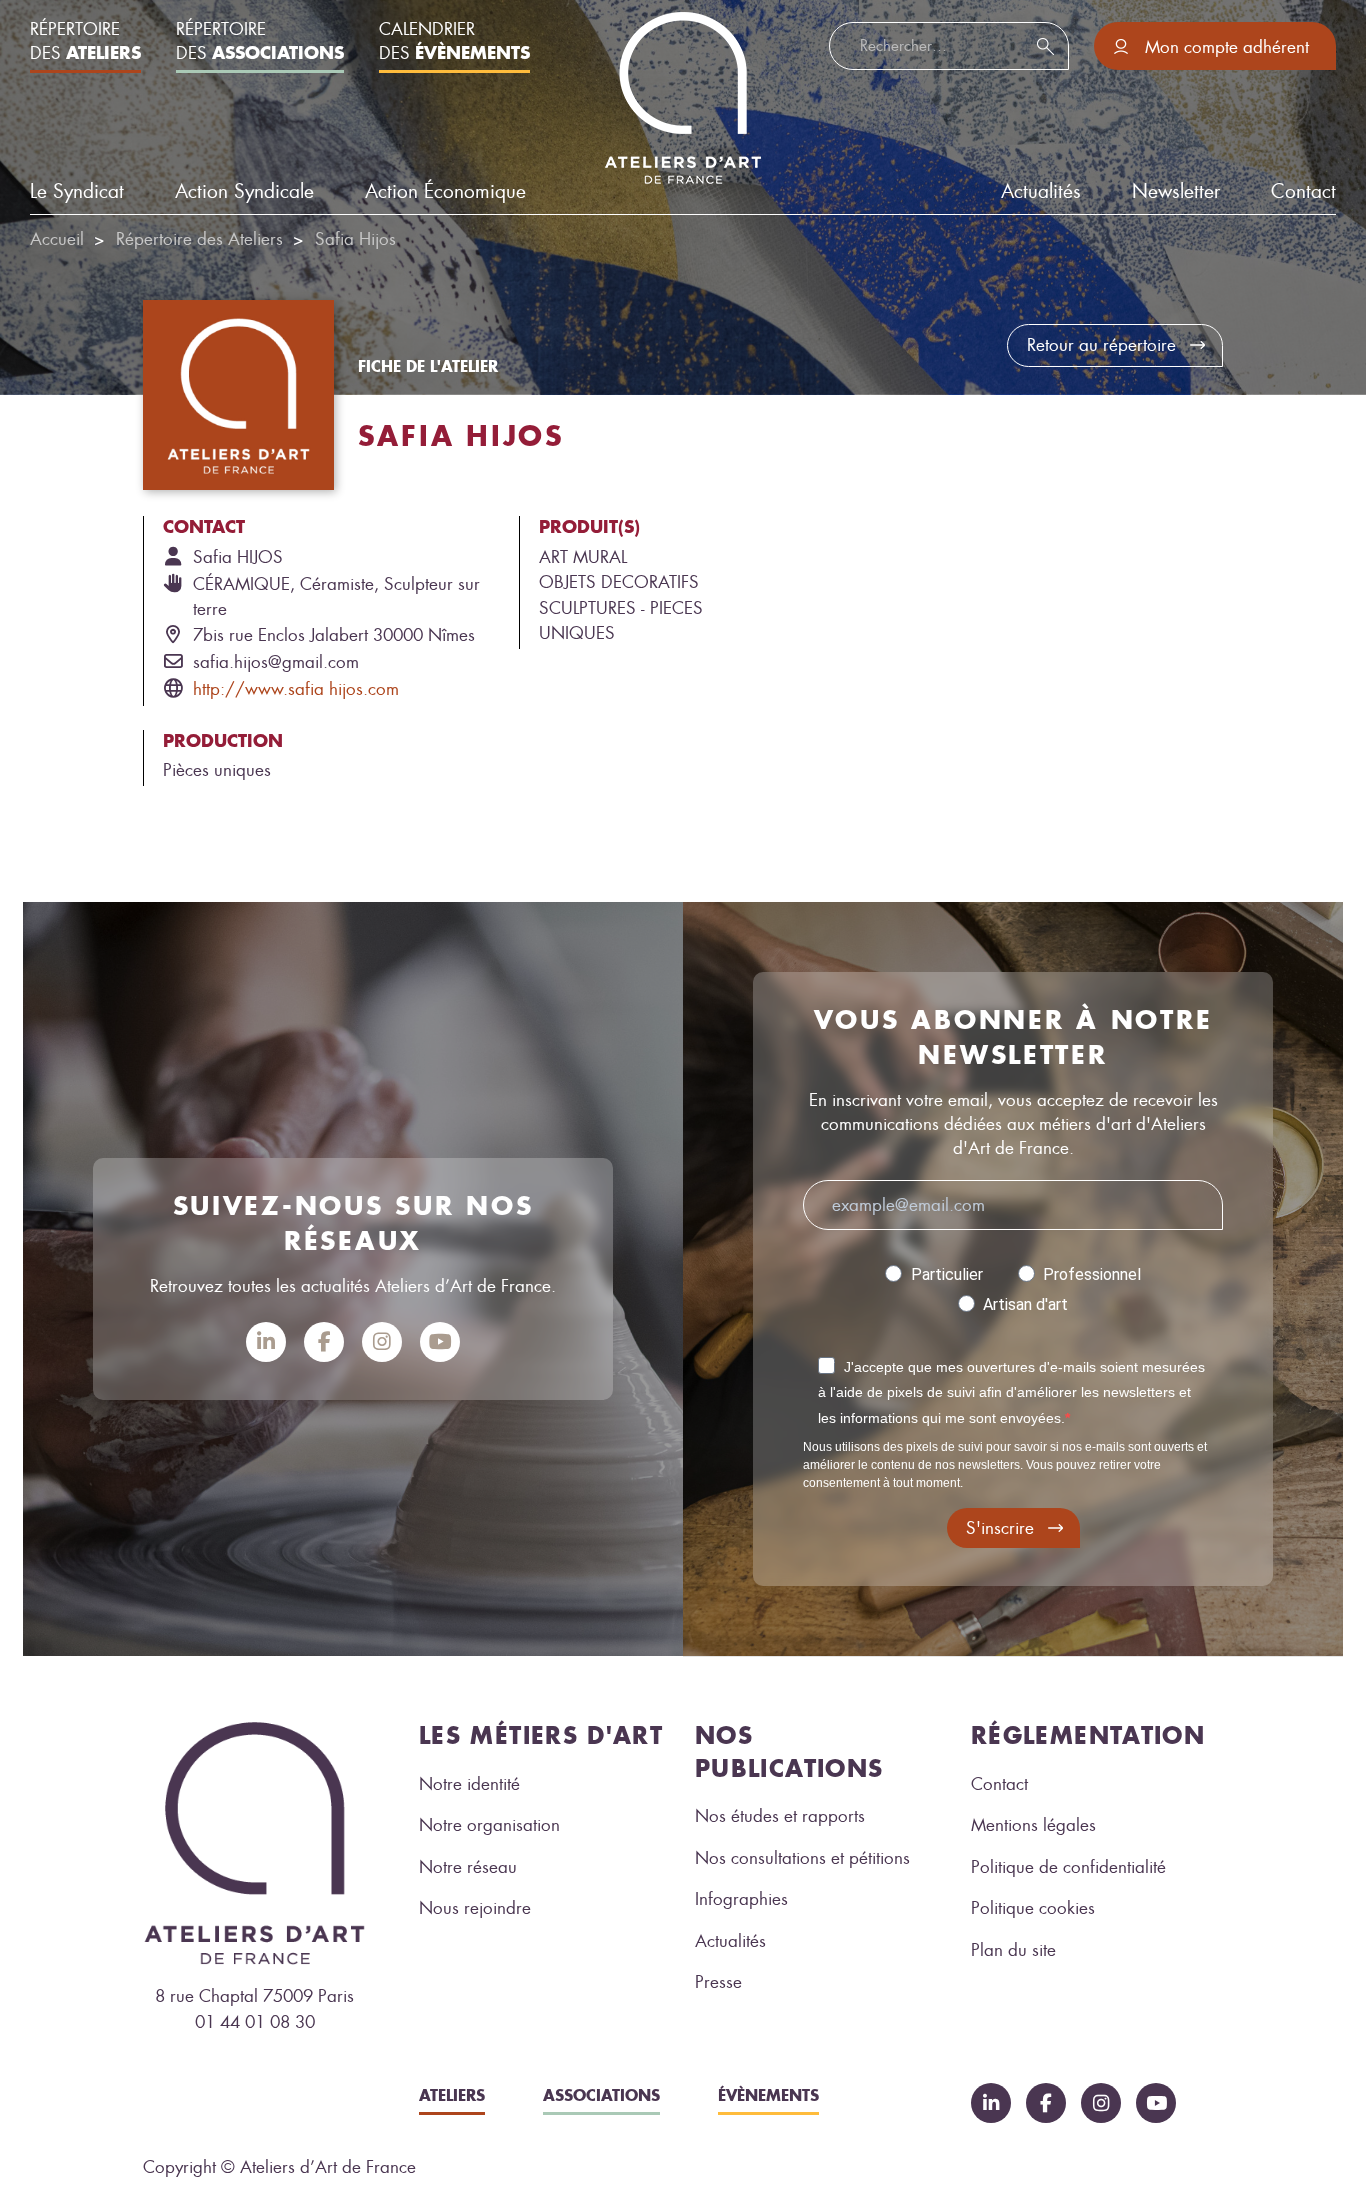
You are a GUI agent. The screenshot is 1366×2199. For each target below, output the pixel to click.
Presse (718, 1982)
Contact (1303, 191)
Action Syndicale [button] (244, 191)
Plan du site (1013, 1950)
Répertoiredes (85, 41)
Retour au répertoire (1101, 345)
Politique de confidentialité (1068, 1867)
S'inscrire (1000, 1528)
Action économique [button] (445, 191)
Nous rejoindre (475, 1908)
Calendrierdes (454, 41)
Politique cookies (1033, 1908)
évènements (768, 2095)
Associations (601, 2095)
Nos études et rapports (780, 1816)
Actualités (730, 1941)
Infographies (741, 1899)
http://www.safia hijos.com (296, 689)
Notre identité (469, 1784)
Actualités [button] (1041, 191)
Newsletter (1176, 191)
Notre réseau (468, 1867)
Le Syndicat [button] (77, 191)
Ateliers (452, 2095)
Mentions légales (1033, 1825)
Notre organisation (489, 1825)
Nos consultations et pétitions (802, 1858)
